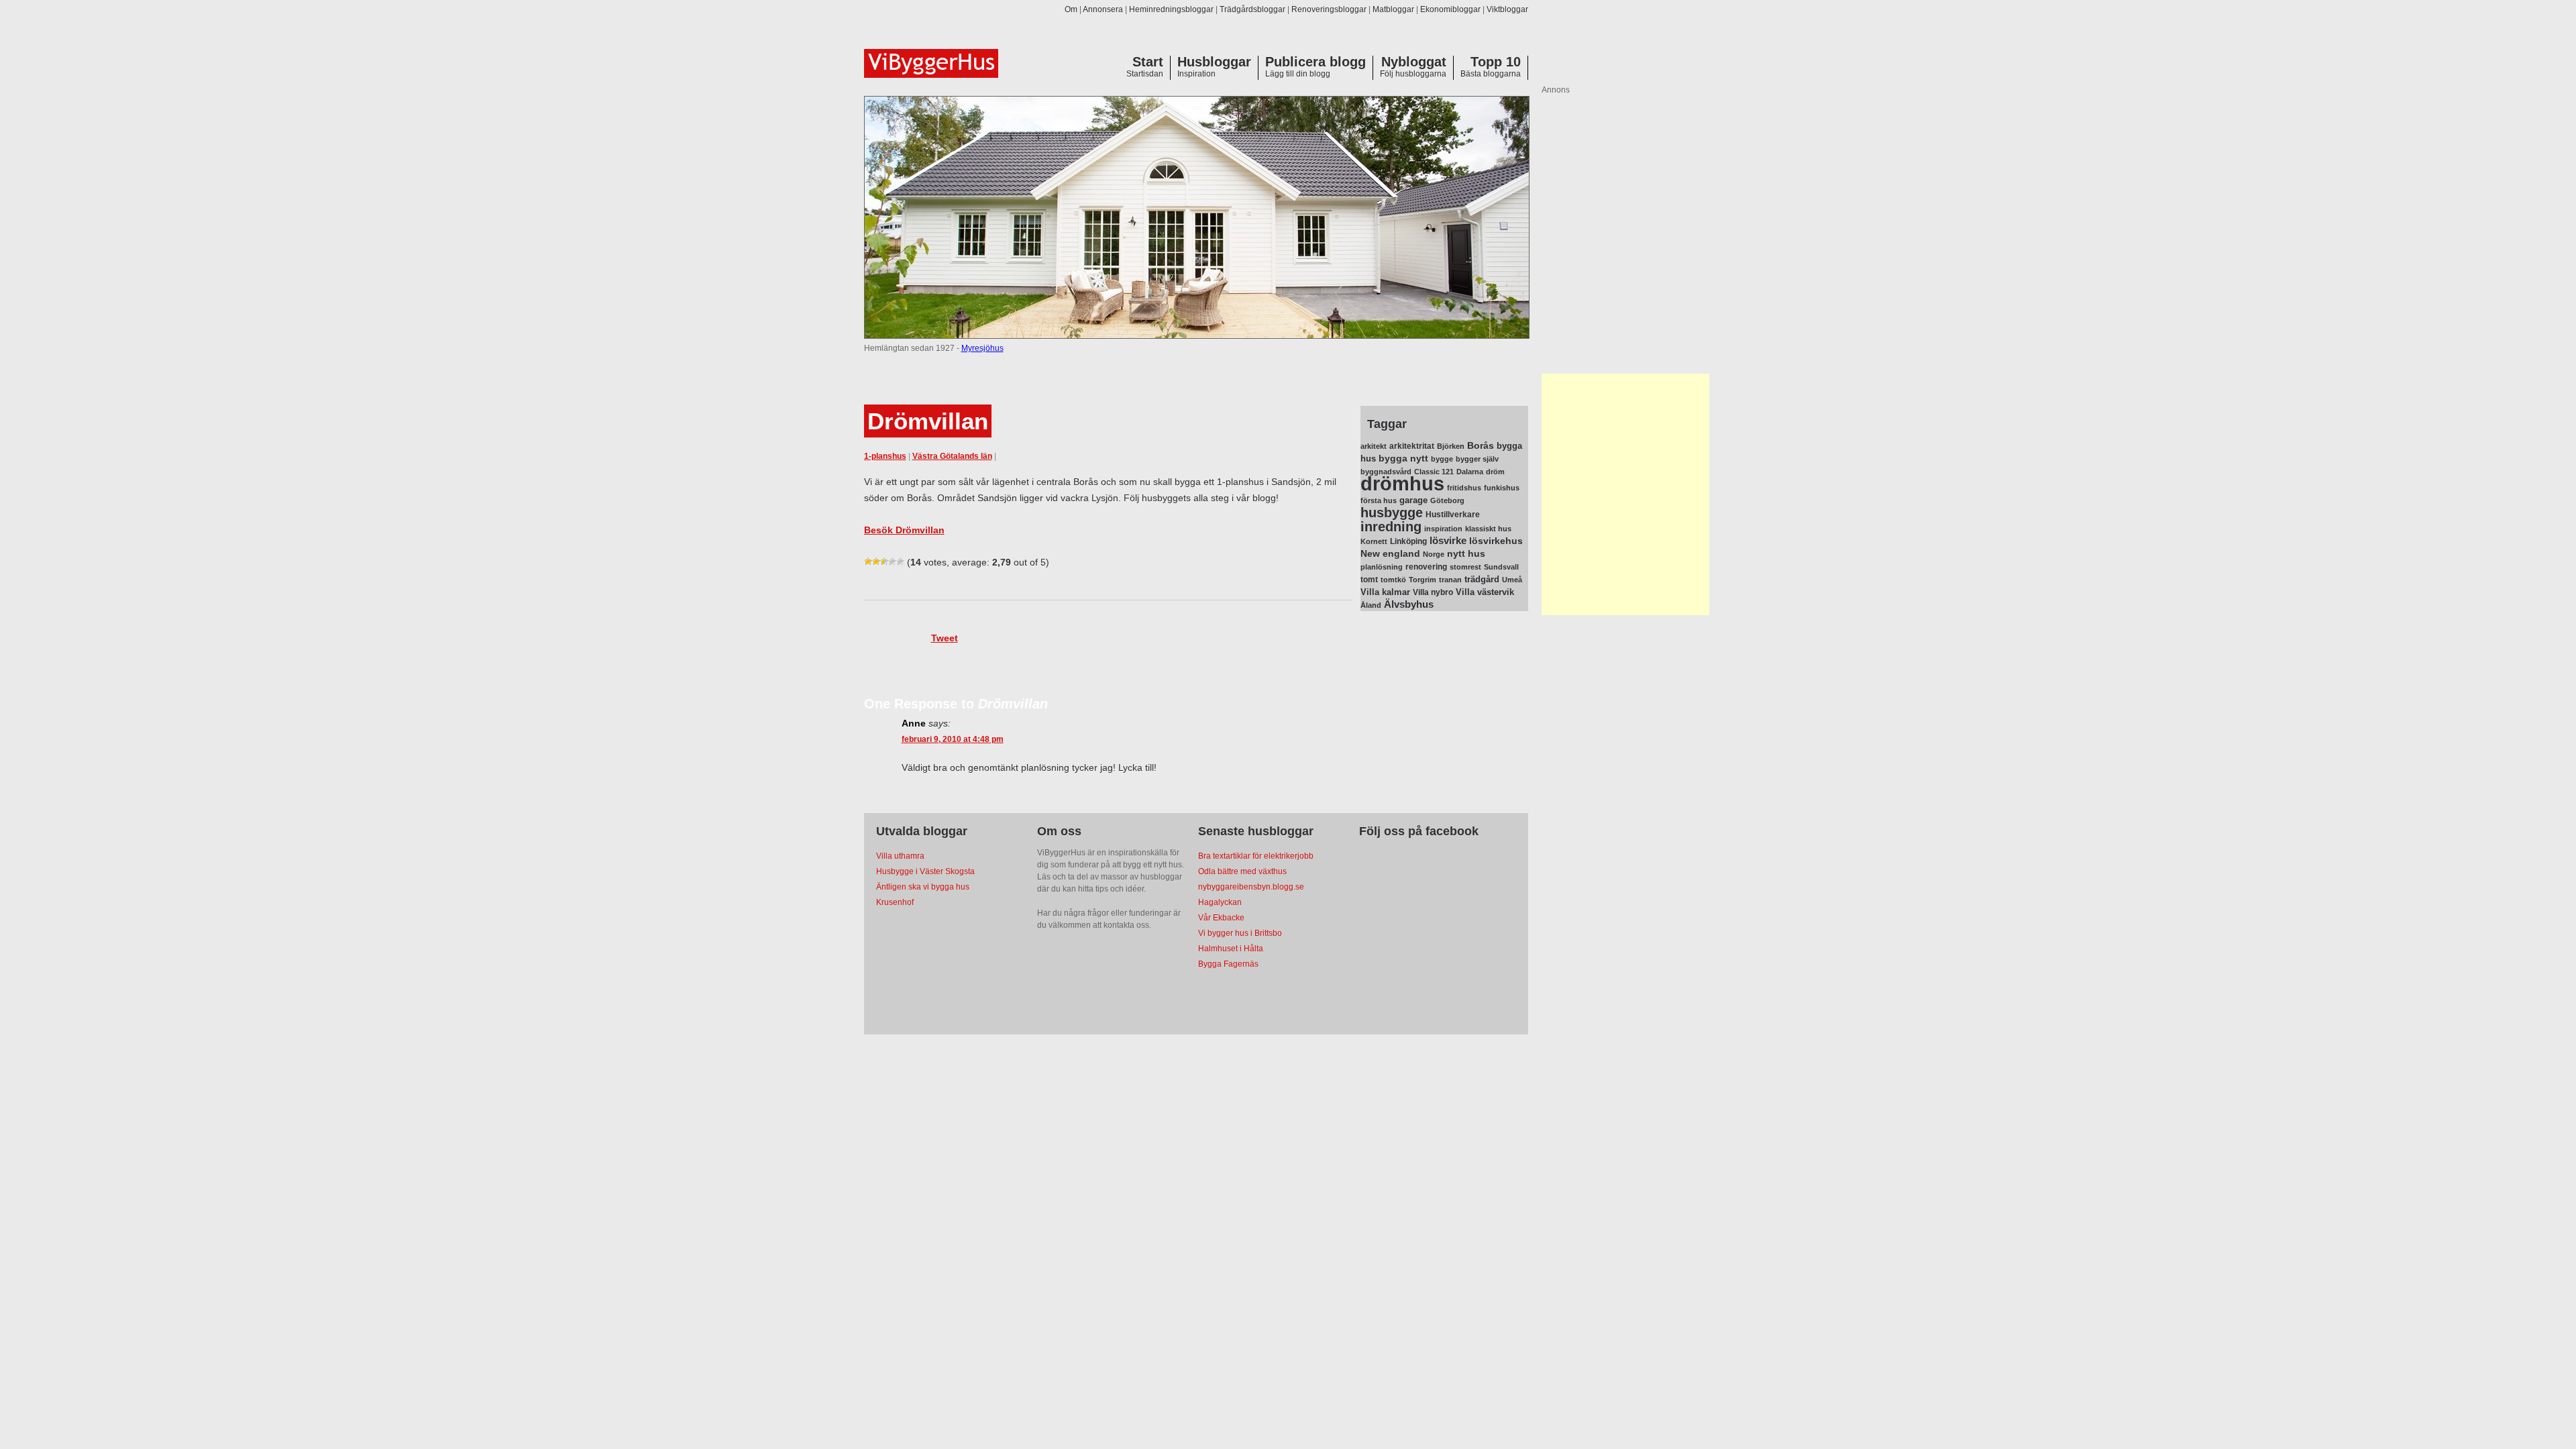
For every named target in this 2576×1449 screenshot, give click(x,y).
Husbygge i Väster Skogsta (925, 871)
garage (1413, 500)
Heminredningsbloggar (1171, 9)
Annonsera (1103, 9)
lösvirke (1448, 540)
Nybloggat (1414, 62)
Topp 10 (1496, 62)
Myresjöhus (982, 348)
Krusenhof (895, 902)
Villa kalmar (1385, 592)
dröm (1495, 472)
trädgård (1482, 579)
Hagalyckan (1220, 902)
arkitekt (1374, 446)
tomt (1369, 580)
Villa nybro (1433, 592)
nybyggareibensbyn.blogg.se (1251, 887)
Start (1148, 62)
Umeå (1512, 580)
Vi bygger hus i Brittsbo (1240, 933)
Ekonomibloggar (1450, 9)
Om (1071, 9)
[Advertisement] (1625, 494)
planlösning (1382, 567)
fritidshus (1464, 488)
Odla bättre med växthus (1242, 871)
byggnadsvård (1386, 472)
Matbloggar (1393, 9)
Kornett (1374, 541)
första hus (1379, 500)
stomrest (1465, 567)
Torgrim (1423, 580)
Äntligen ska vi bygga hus (923, 887)
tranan (1450, 580)
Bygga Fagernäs (1228, 964)
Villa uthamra (900, 856)
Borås (1481, 445)
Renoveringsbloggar (1329, 9)
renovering (1426, 567)
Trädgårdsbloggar (1252, 9)
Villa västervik (1485, 592)
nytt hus (1466, 554)
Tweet (945, 638)
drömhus (1402, 483)
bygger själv (1477, 459)
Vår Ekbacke (1221, 918)
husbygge (1392, 513)
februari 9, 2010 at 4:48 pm (953, 739)
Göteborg (1447, 500)
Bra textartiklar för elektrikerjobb (1256, 856)
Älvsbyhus (1409, 604)
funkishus (1502, 488)
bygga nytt (1403, 459)
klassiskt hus (1488, 529)
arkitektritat (1412, 446)
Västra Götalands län (952, 456)
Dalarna (1470, 472)
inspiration (1443, 529)
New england (1390, 553)
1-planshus (885, 456)
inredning (1391, 527)
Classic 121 (1434, 472)
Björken (1451, 446)
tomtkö (1393, 580)
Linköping (1408, 541)
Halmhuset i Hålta (1231, 949)
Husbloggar (1214, 62)
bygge (1442, 459)
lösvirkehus (1496, 541)
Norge (1434, 554)
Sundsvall (1501, 567)
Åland (1371, 605)
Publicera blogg (1316, 62)
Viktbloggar (1507, 9)
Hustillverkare (1453, 515)
